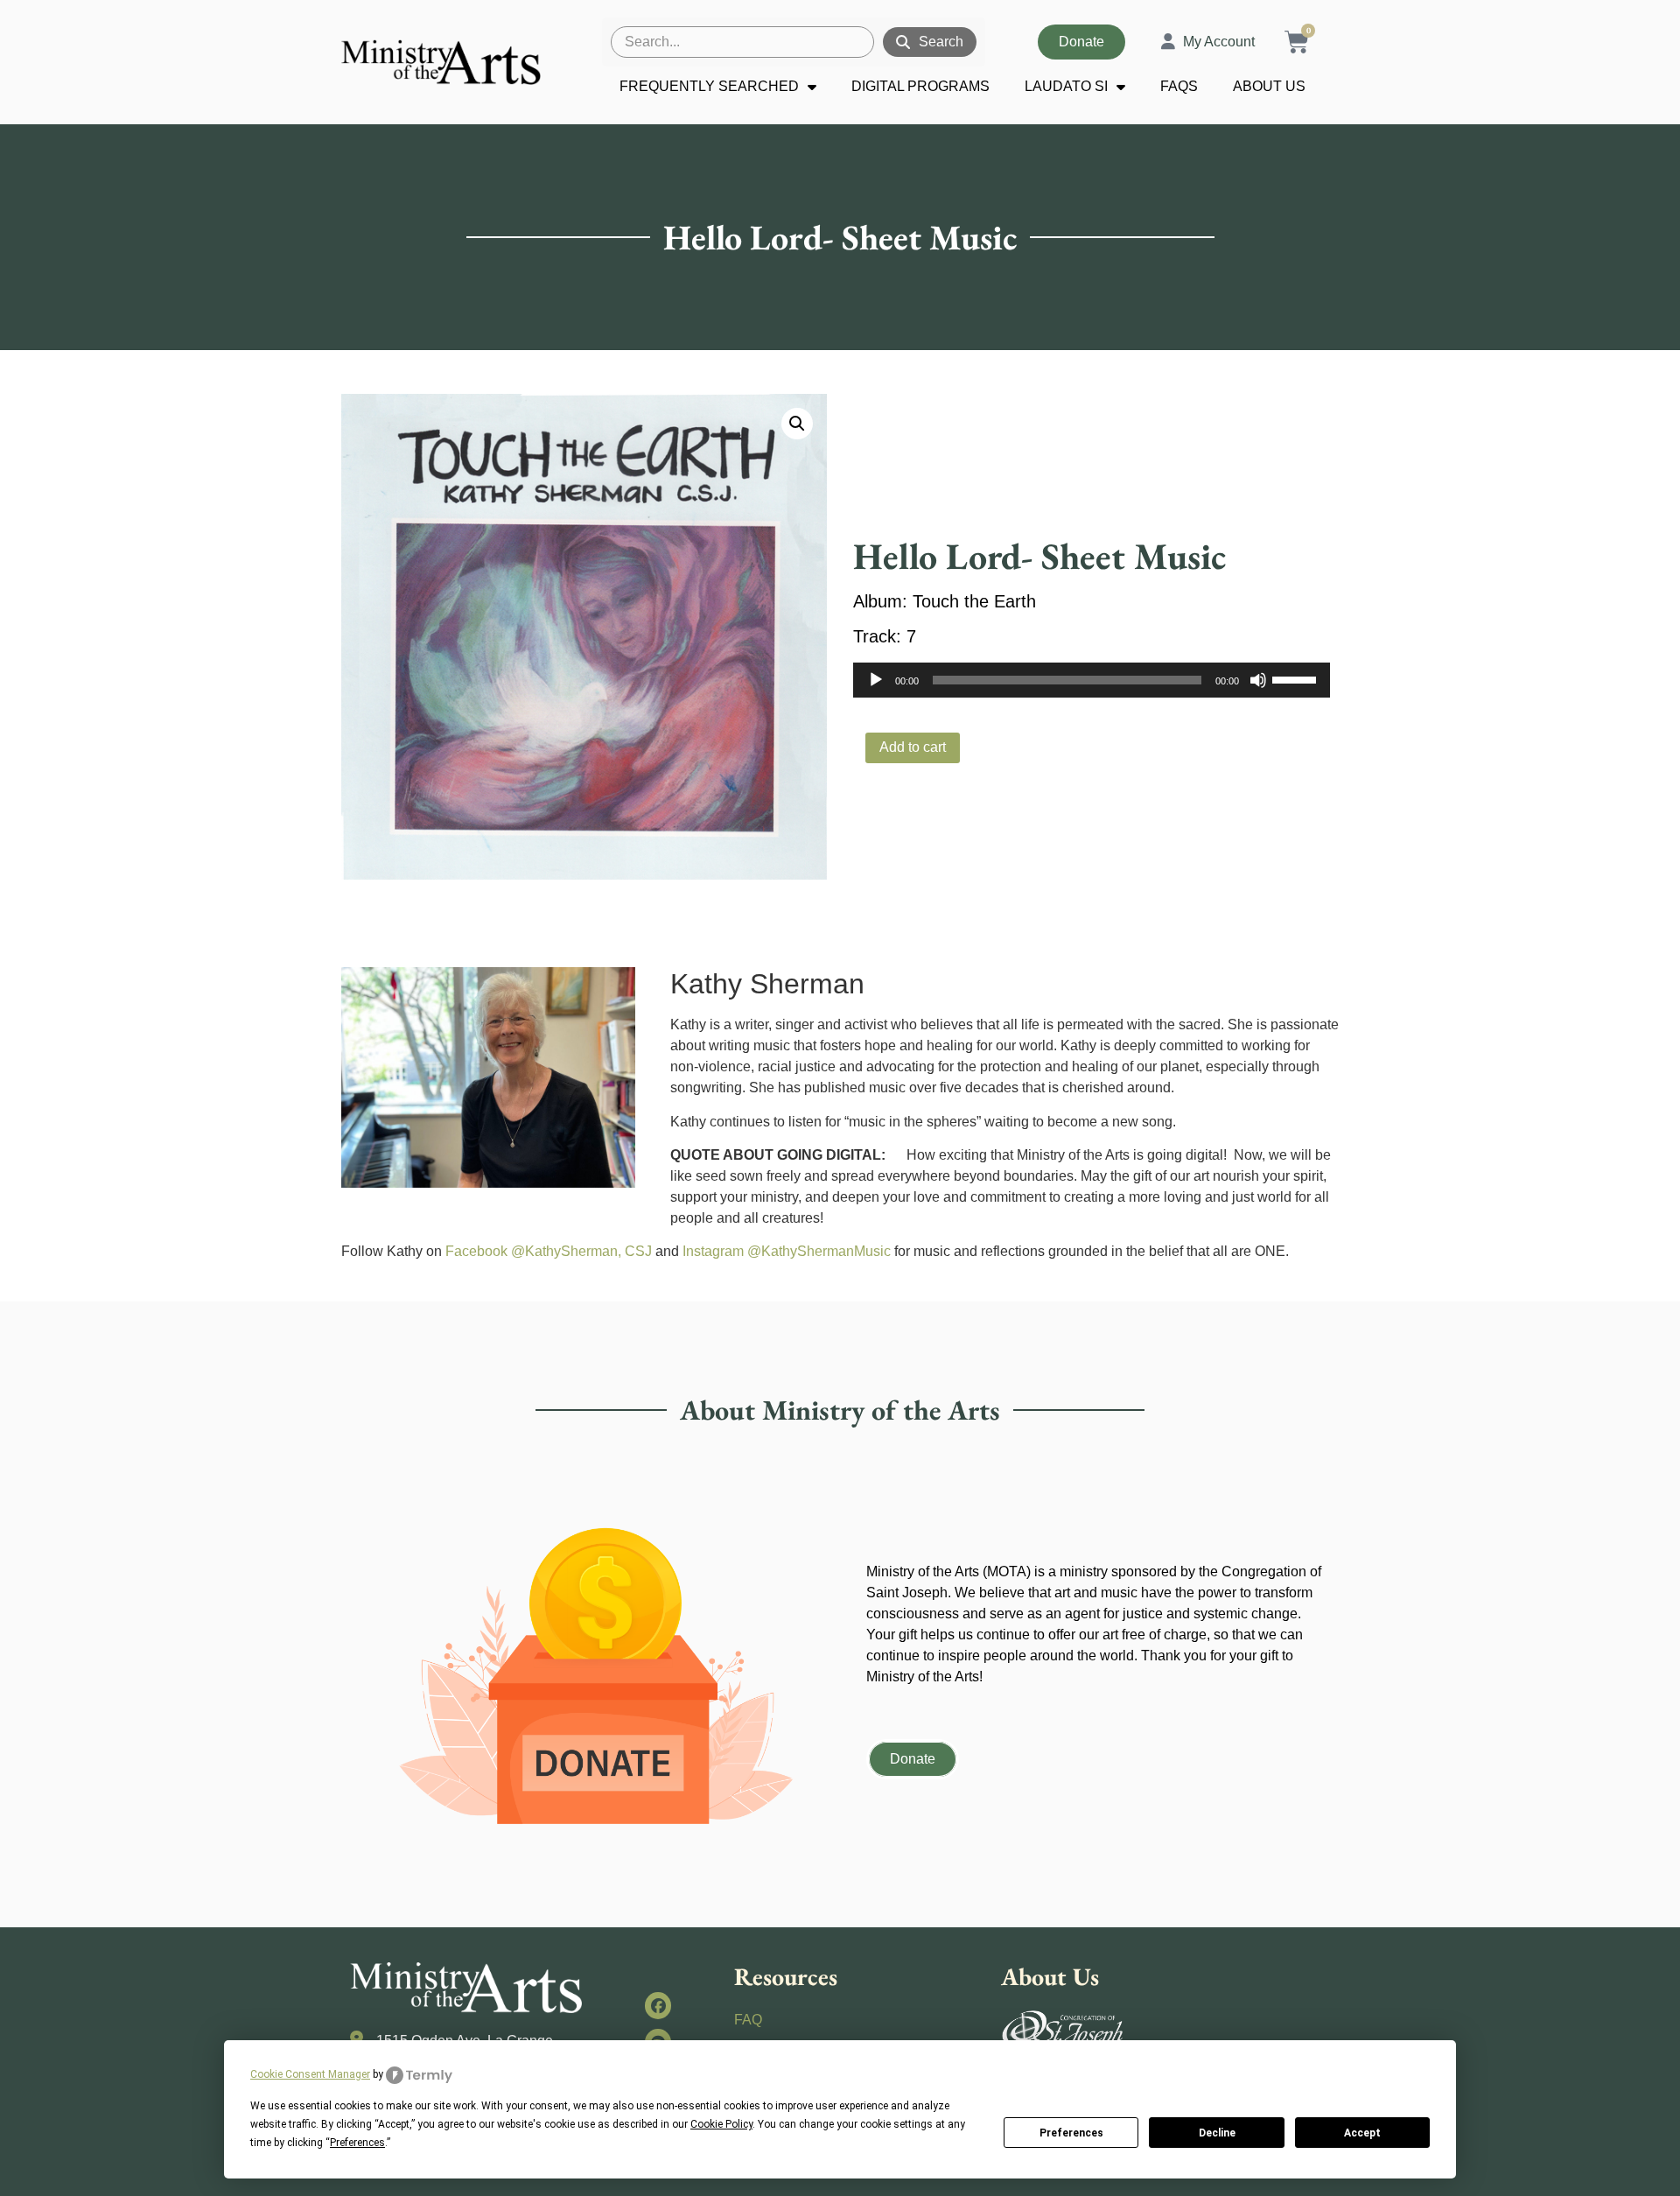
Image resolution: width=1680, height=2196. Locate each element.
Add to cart (913, 747)
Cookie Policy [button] (721, 2124)
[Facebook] (658, 2006)
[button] (797, 424)
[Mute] (1258, 680)
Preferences (1071, 2133)
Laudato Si (1066, 86)
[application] (1092, 680)
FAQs (1179, 86)
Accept (1362, 2133)
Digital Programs (920, 86)
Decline (1217, 2133)
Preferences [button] (357, 2143)
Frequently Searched (709, 86)
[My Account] (1168, 42)
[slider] (1297, 678)
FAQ (748, 2020)
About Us (1269, 86)
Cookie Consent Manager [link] (310, 2074)
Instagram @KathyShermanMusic (787, 1251)
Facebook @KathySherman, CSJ (549, 1251)
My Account (1219, 42)
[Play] (876, 680)
